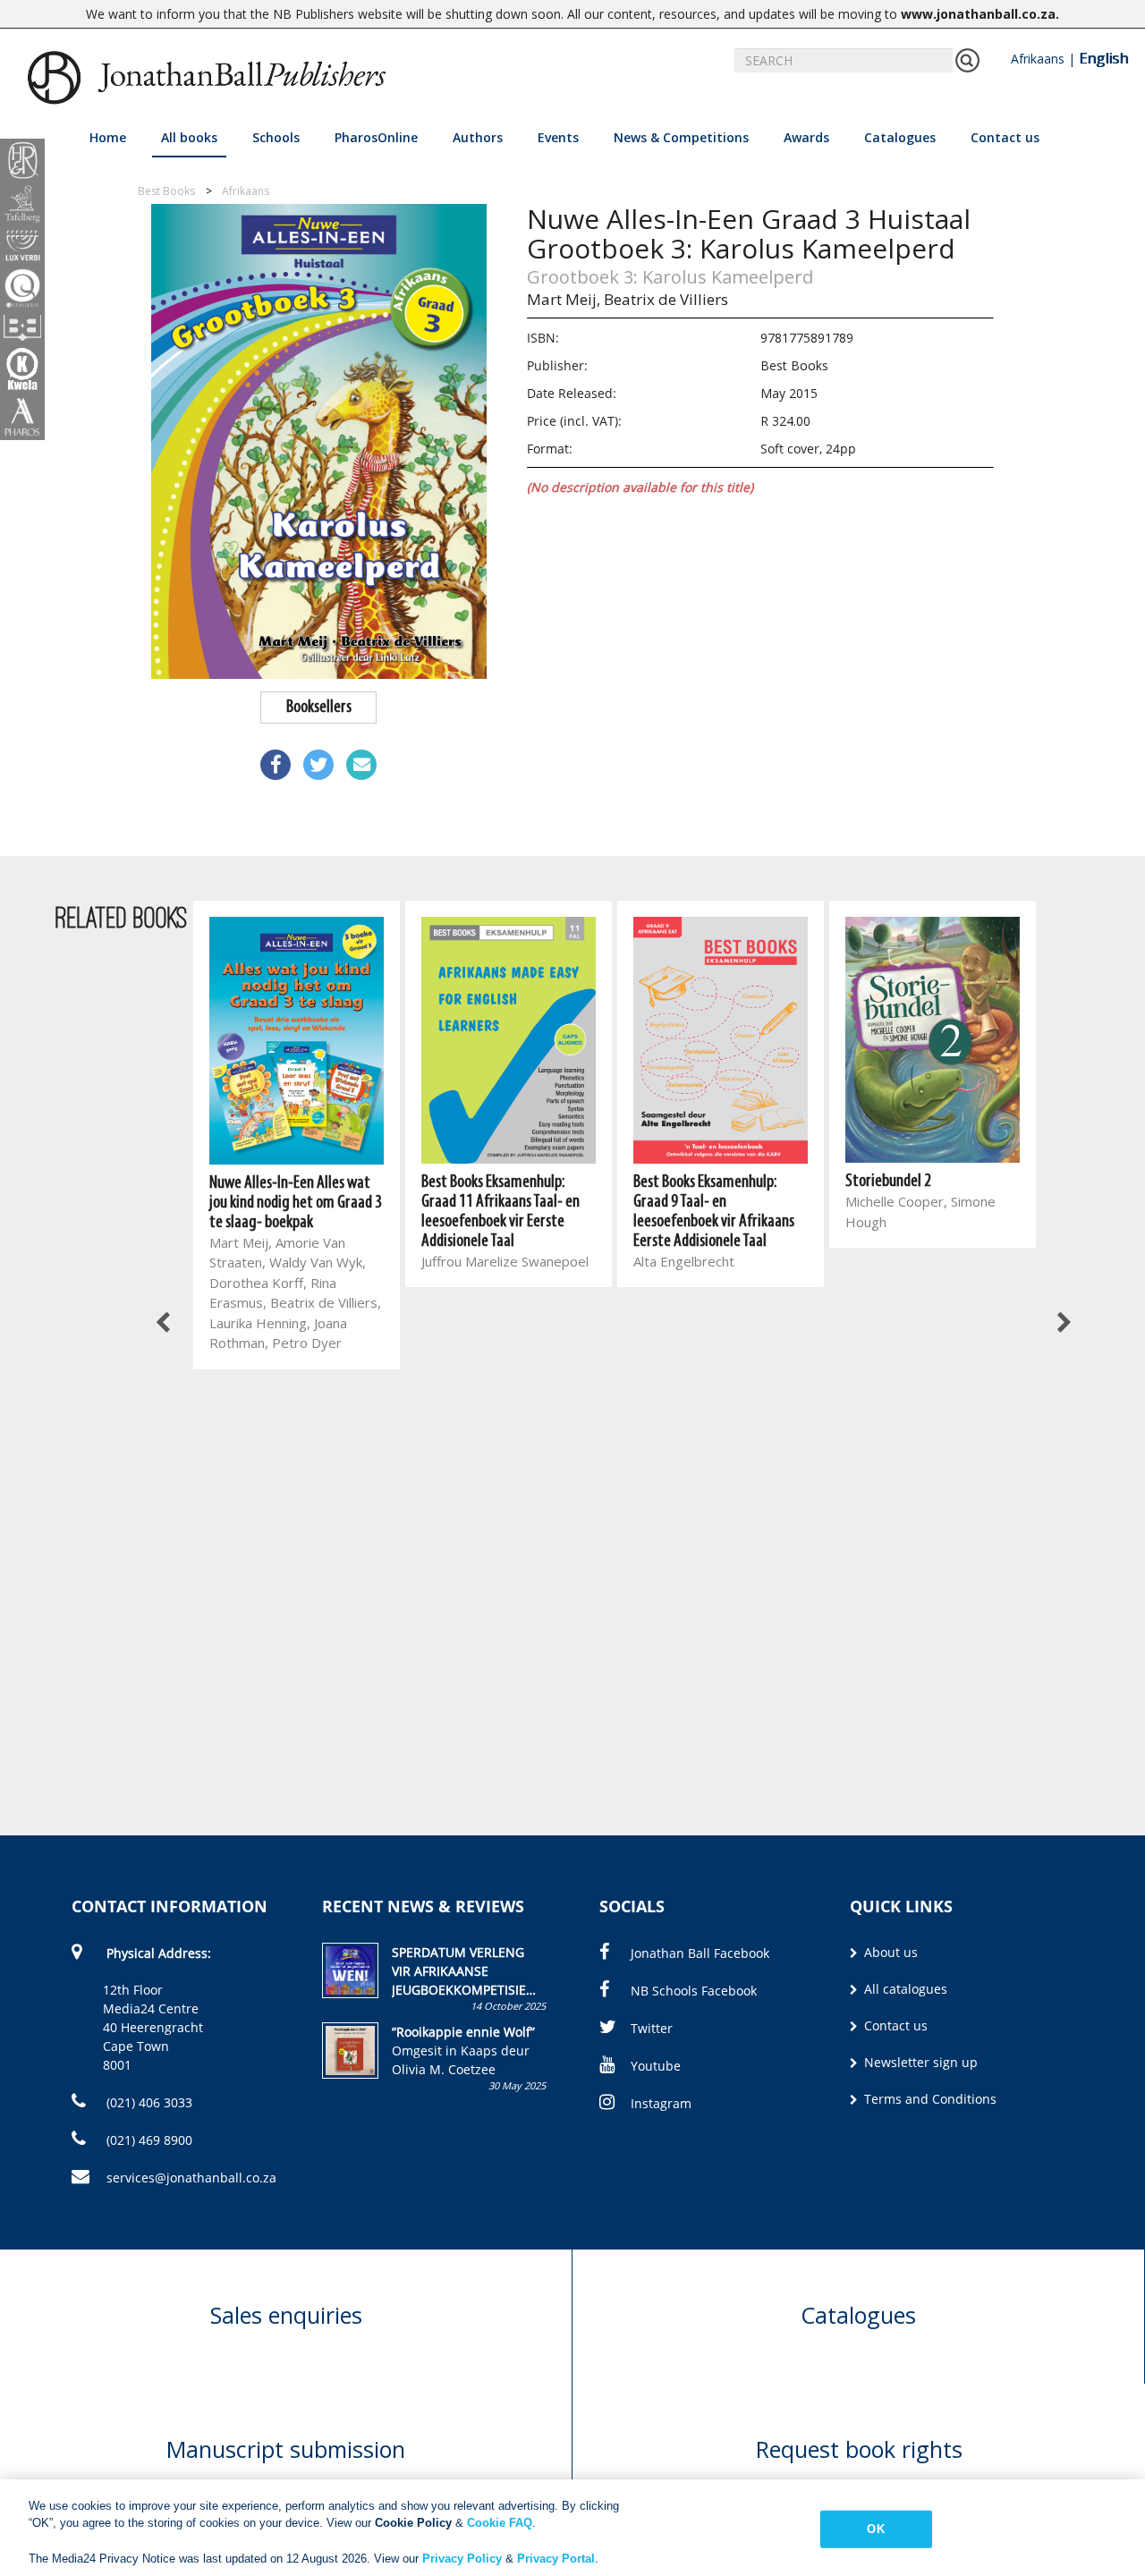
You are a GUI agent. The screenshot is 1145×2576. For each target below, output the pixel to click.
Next (1063, 1324)
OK (875, 2529)
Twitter (652, 2028)
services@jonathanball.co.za (191, 2178)
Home (108, 137)
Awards (806, 137)
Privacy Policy (462, 2558)
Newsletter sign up (919, 2062)
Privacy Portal (556, 2558)
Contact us (1005, 137)
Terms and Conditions (929, 2099)
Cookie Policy (413, 2523)
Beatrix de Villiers (666, 299)
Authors (478, 137)
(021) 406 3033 (148, 2102)
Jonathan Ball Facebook (700, 1953)
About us (889, 1952)
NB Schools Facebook (694, 1991)
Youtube (656, 2066)
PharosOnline (376, 137)
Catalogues (900, 137)
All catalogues (904, 1989)
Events (558, 137)
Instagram (661, 2103)
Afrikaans (1038, 59)
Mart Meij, (564, 299)
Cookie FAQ (500, 2523)
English (1103, 58)
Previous (164, 1324)
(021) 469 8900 (148, 2140)
